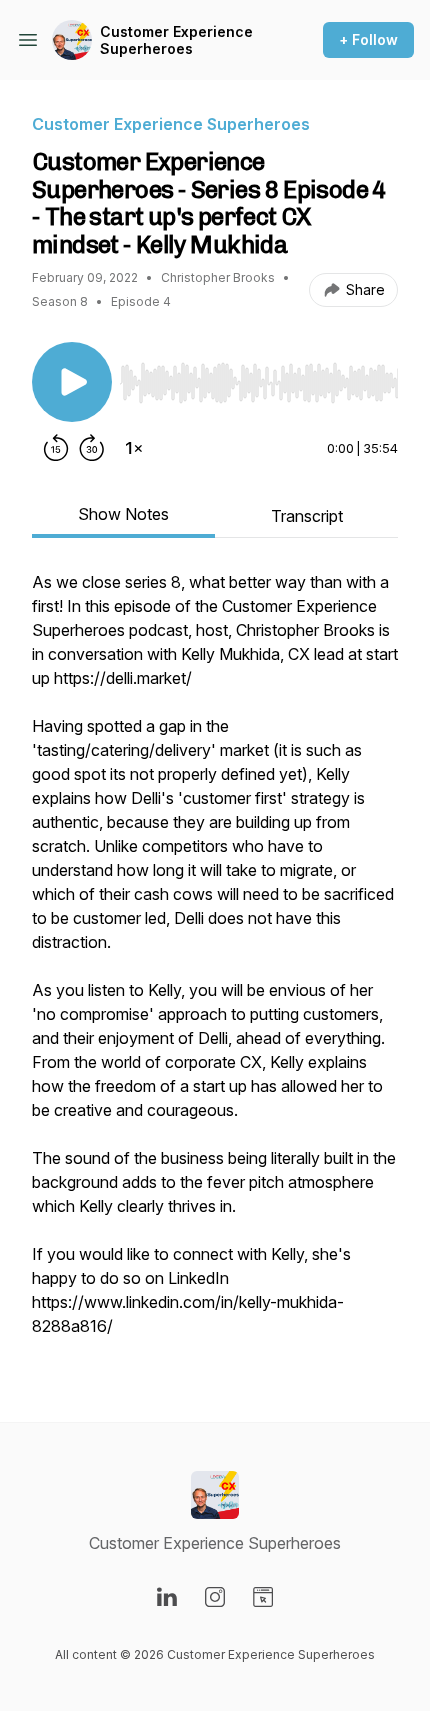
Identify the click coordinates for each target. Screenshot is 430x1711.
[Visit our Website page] (263, 1597)
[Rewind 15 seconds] (56, 448)
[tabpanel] (215, 964)
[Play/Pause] (72, 382)
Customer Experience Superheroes (176, 40)
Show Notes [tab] (123, 514)
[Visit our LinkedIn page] (167, 1597)
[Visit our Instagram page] (215, 1597)
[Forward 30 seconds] (92, 448)
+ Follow (368, 39)
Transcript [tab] (307, 516)
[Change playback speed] (134, 448)
